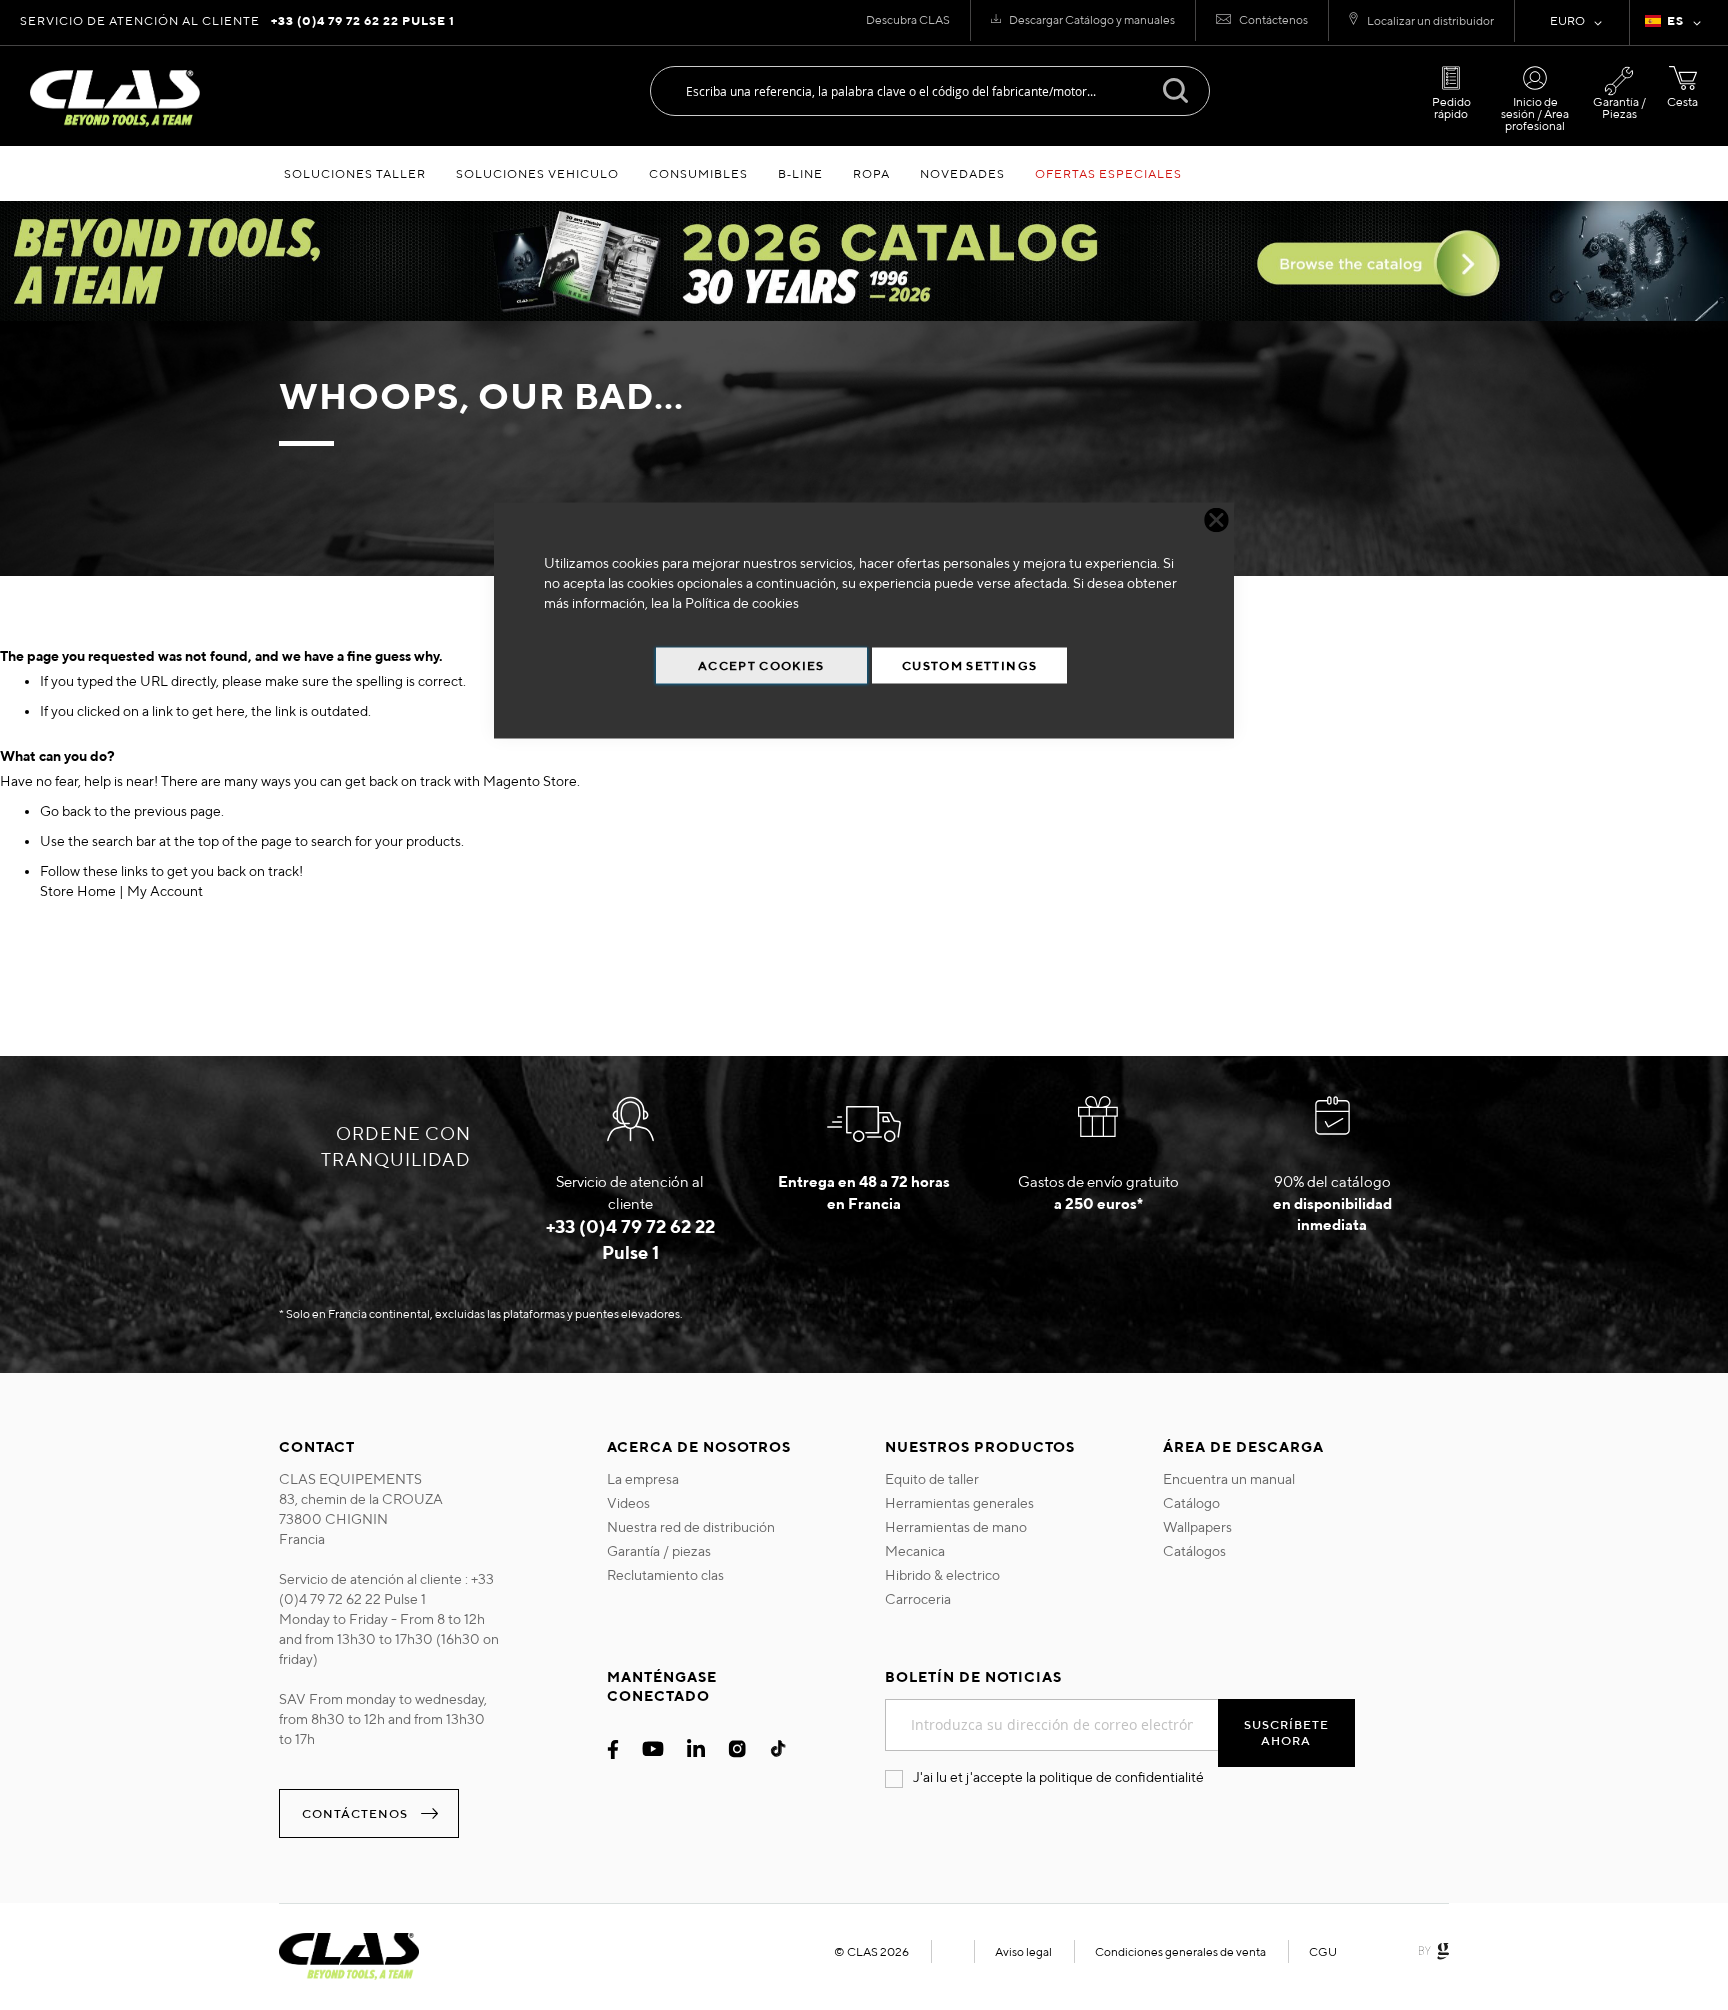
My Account (165, 891)
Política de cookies (742, 603)
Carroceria (918, 1599)
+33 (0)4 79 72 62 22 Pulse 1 (363, 20)
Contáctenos (1273, 19)
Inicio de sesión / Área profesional (1535, 113)
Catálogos (1194, 1551)
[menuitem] (355, 173)
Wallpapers (1197, 1527)
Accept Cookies (761, 665)
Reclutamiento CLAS (665, 1575)
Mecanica (915, 1551)
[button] (1676, 23)
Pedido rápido (1451, 107)
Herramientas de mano (956, 1527)
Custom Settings (969, 665)
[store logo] (115, 98)
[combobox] (930, 91)
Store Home (78, 891)
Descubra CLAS (908, 19)
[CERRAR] (1216, 520)
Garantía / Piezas (1619, 107)
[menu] (864, 173)
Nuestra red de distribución (691, 1527)
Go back (65, 811)
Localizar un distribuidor (1430, 20)
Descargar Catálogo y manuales (1092, 19)
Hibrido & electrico (942, 1575)
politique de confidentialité (1121, 1777)
